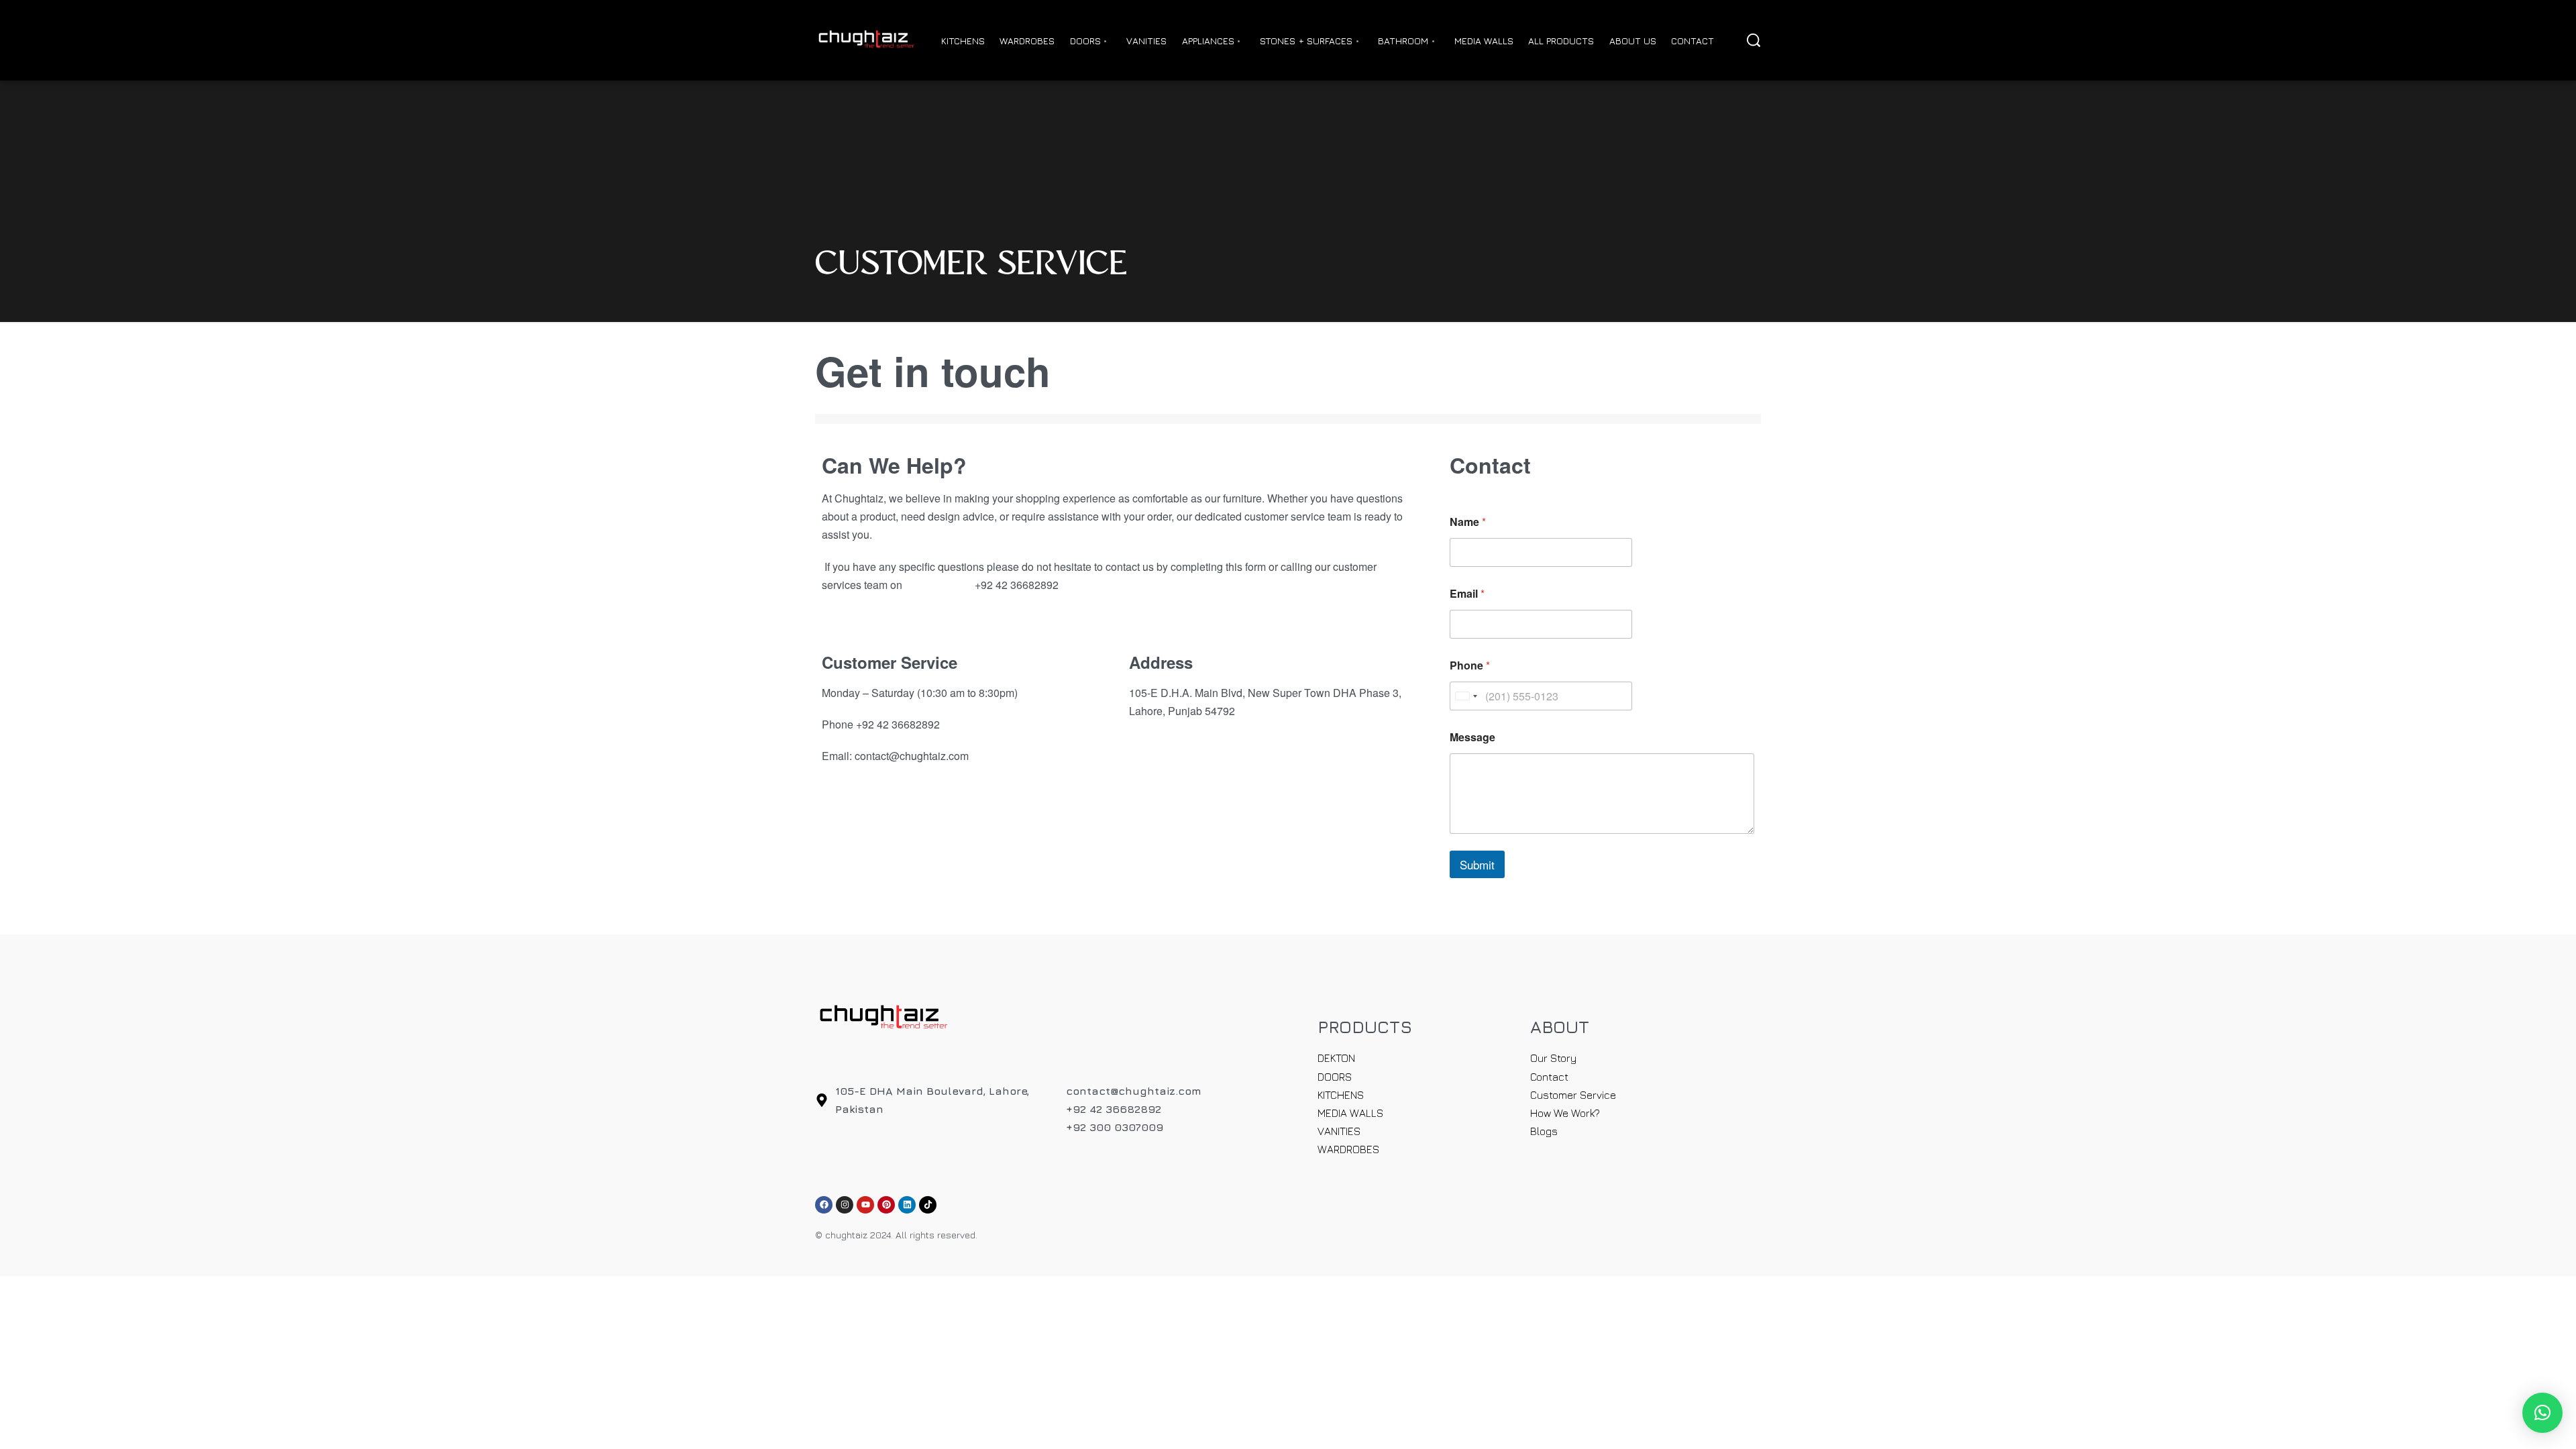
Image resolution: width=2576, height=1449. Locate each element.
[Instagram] (845, 1205)
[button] (2542, 1413)
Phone (1470, 665)
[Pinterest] (886, 1205)
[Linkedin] (907, 1205)
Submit (1477, 864)
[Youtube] (865, 1205)
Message (1472, 737)
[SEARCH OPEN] (1754, 40)
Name (1468, 522)
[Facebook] (824, 1205)
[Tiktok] (928, 1205)
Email (1467, 593)
